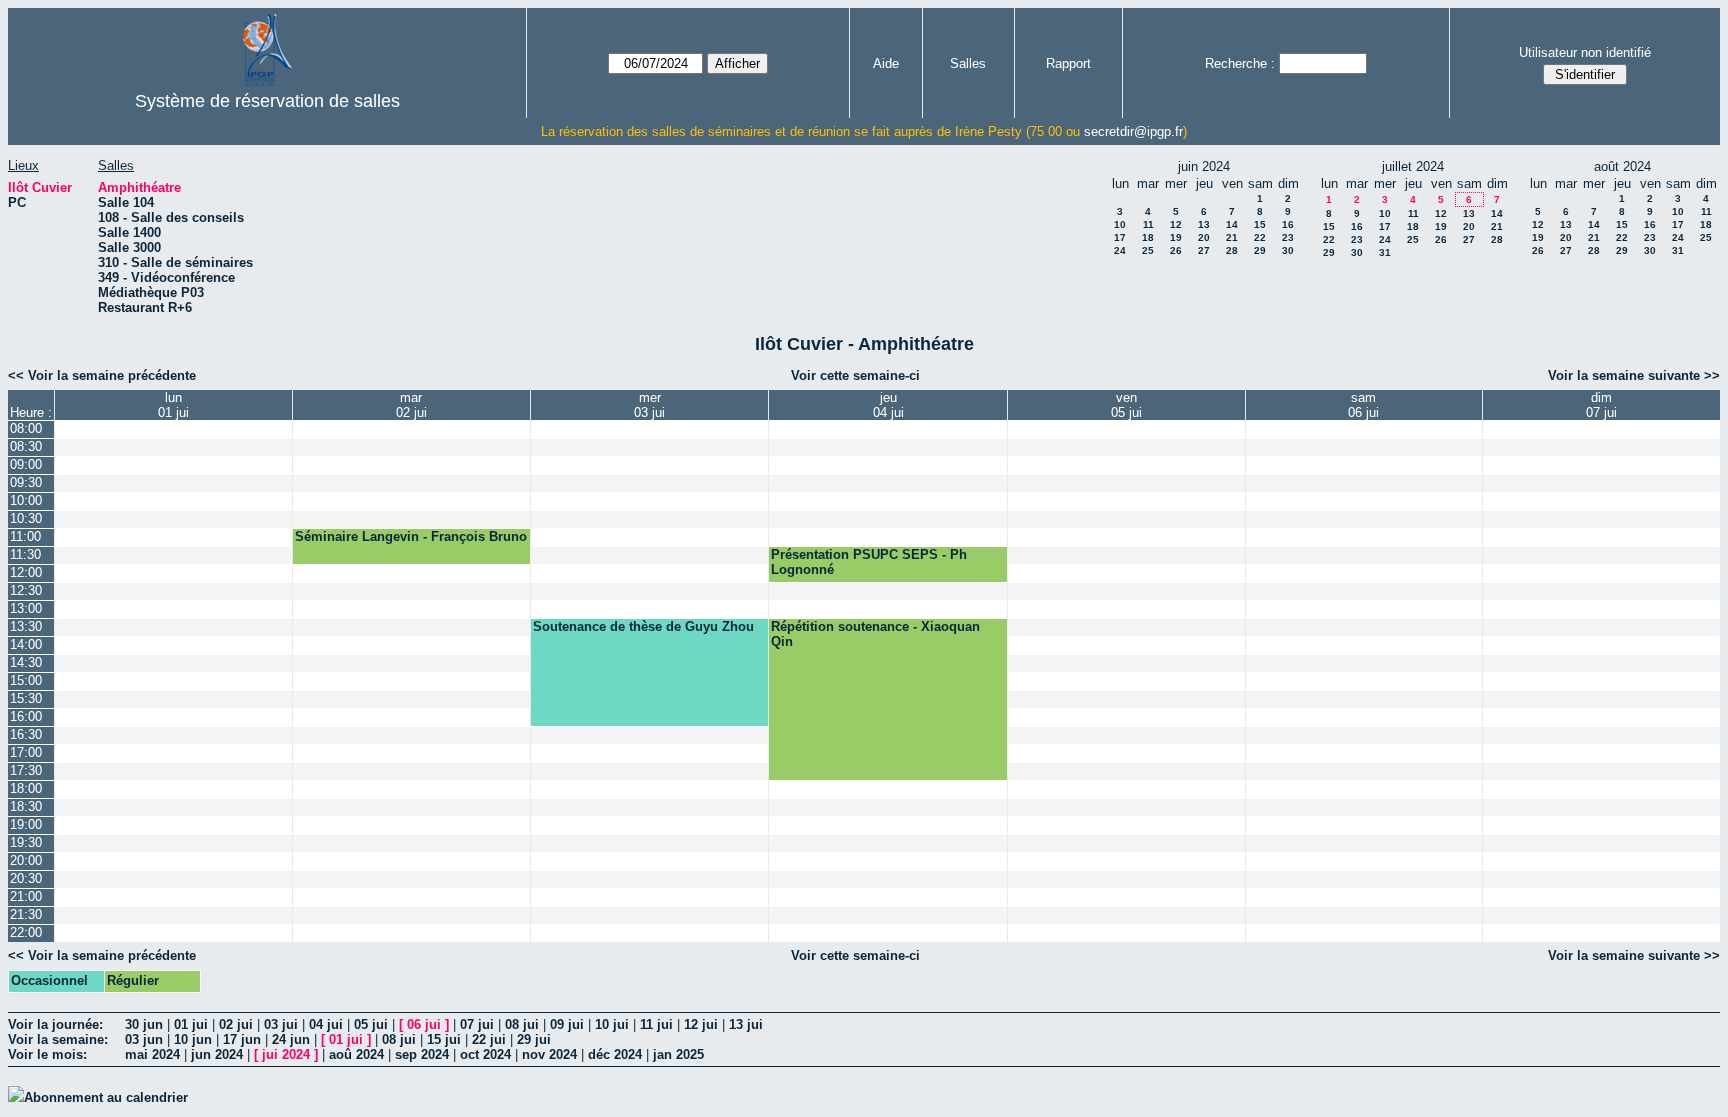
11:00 (25, 536)
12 (1176, 224)
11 (1148, 224)
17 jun (242, 1039)
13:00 (26, 608)
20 (1204, 237)
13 (1204, 224)
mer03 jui (649, 405)
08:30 (26, 446)
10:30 (26, 518)
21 (1232, 237)
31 (1385, 252)
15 (1260, 224)
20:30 (26, 878)
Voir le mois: (47, 1054)
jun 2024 (217, 1054)
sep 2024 (422, 1054)
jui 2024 (286, 1054)
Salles (968, 63)
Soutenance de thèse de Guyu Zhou (643, 626)
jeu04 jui (888, 405)
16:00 (26, 716)
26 (1176, 250)
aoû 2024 (356, 1054)
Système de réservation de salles (267, 101)
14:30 (26, 662)
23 (1288, 237)
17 (1120, 237)
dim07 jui (1601, 405)
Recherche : (1240, 63)
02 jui (236, 1024)
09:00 (26, 464)
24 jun (291, 1039)
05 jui (371, 1024)
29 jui (534, 1039)
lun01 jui (173, 405)
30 (1288, 250)
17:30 (26, 770)
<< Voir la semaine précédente (102, 375)
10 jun (193, 1039)
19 (1176, 237)
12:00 (26, 572)
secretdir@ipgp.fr (1133, 131)
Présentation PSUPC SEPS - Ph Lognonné (869, 562)
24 (1120, 250)
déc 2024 (615, 1054)
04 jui (326, 1024)
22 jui (489, 1039)
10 (1120, 224)
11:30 (25, 554)
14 (1232, 224)
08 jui (522, 1024)
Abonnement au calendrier (106, 1097)
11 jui (656, 1024)
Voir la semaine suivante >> (1634, 375)
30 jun (144, 1024)
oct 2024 (485, 1054)
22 (1260, 237)
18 (1148, 237)
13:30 (26, 626)
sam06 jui (1363, 405)
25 (1148, 250)
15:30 (26, 698)
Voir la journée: (55, 1024)
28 (1232, 250)
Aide (886, 63)
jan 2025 (678, 1054)
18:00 (26, 788)
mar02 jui (411, 405)
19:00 (26, 824)
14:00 (26, 644)
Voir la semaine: (58, 1039)
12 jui (701, 1024)
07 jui (477, 1024)
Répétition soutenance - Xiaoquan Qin (875, 634)
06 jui (424, 1024)
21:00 (26, 896)
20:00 (26, 860)
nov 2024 (549, 1054)
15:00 (26, 680)
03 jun (144, 1039)
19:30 (26, 842)
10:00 (26, 500)
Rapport (1068, 63)
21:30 (26, 914)
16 (1288, 224)
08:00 (26, 428)
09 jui (567, 1024)
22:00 (26, 932)
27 (1204, 250)
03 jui (281, 1024)
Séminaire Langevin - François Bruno (411, 536)
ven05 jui (1126, 405)
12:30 (26, 590)
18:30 (26, 806)
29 (1260, 250)
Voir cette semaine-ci (855, 375)
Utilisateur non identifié (1585, 52)
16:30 (26, 734)
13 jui (746, 1024)
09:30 (26, 482)
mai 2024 (152, 1054)
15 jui (444, 1039)
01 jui (191, 1024)
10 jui (612, 1024)
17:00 (26, 752)
